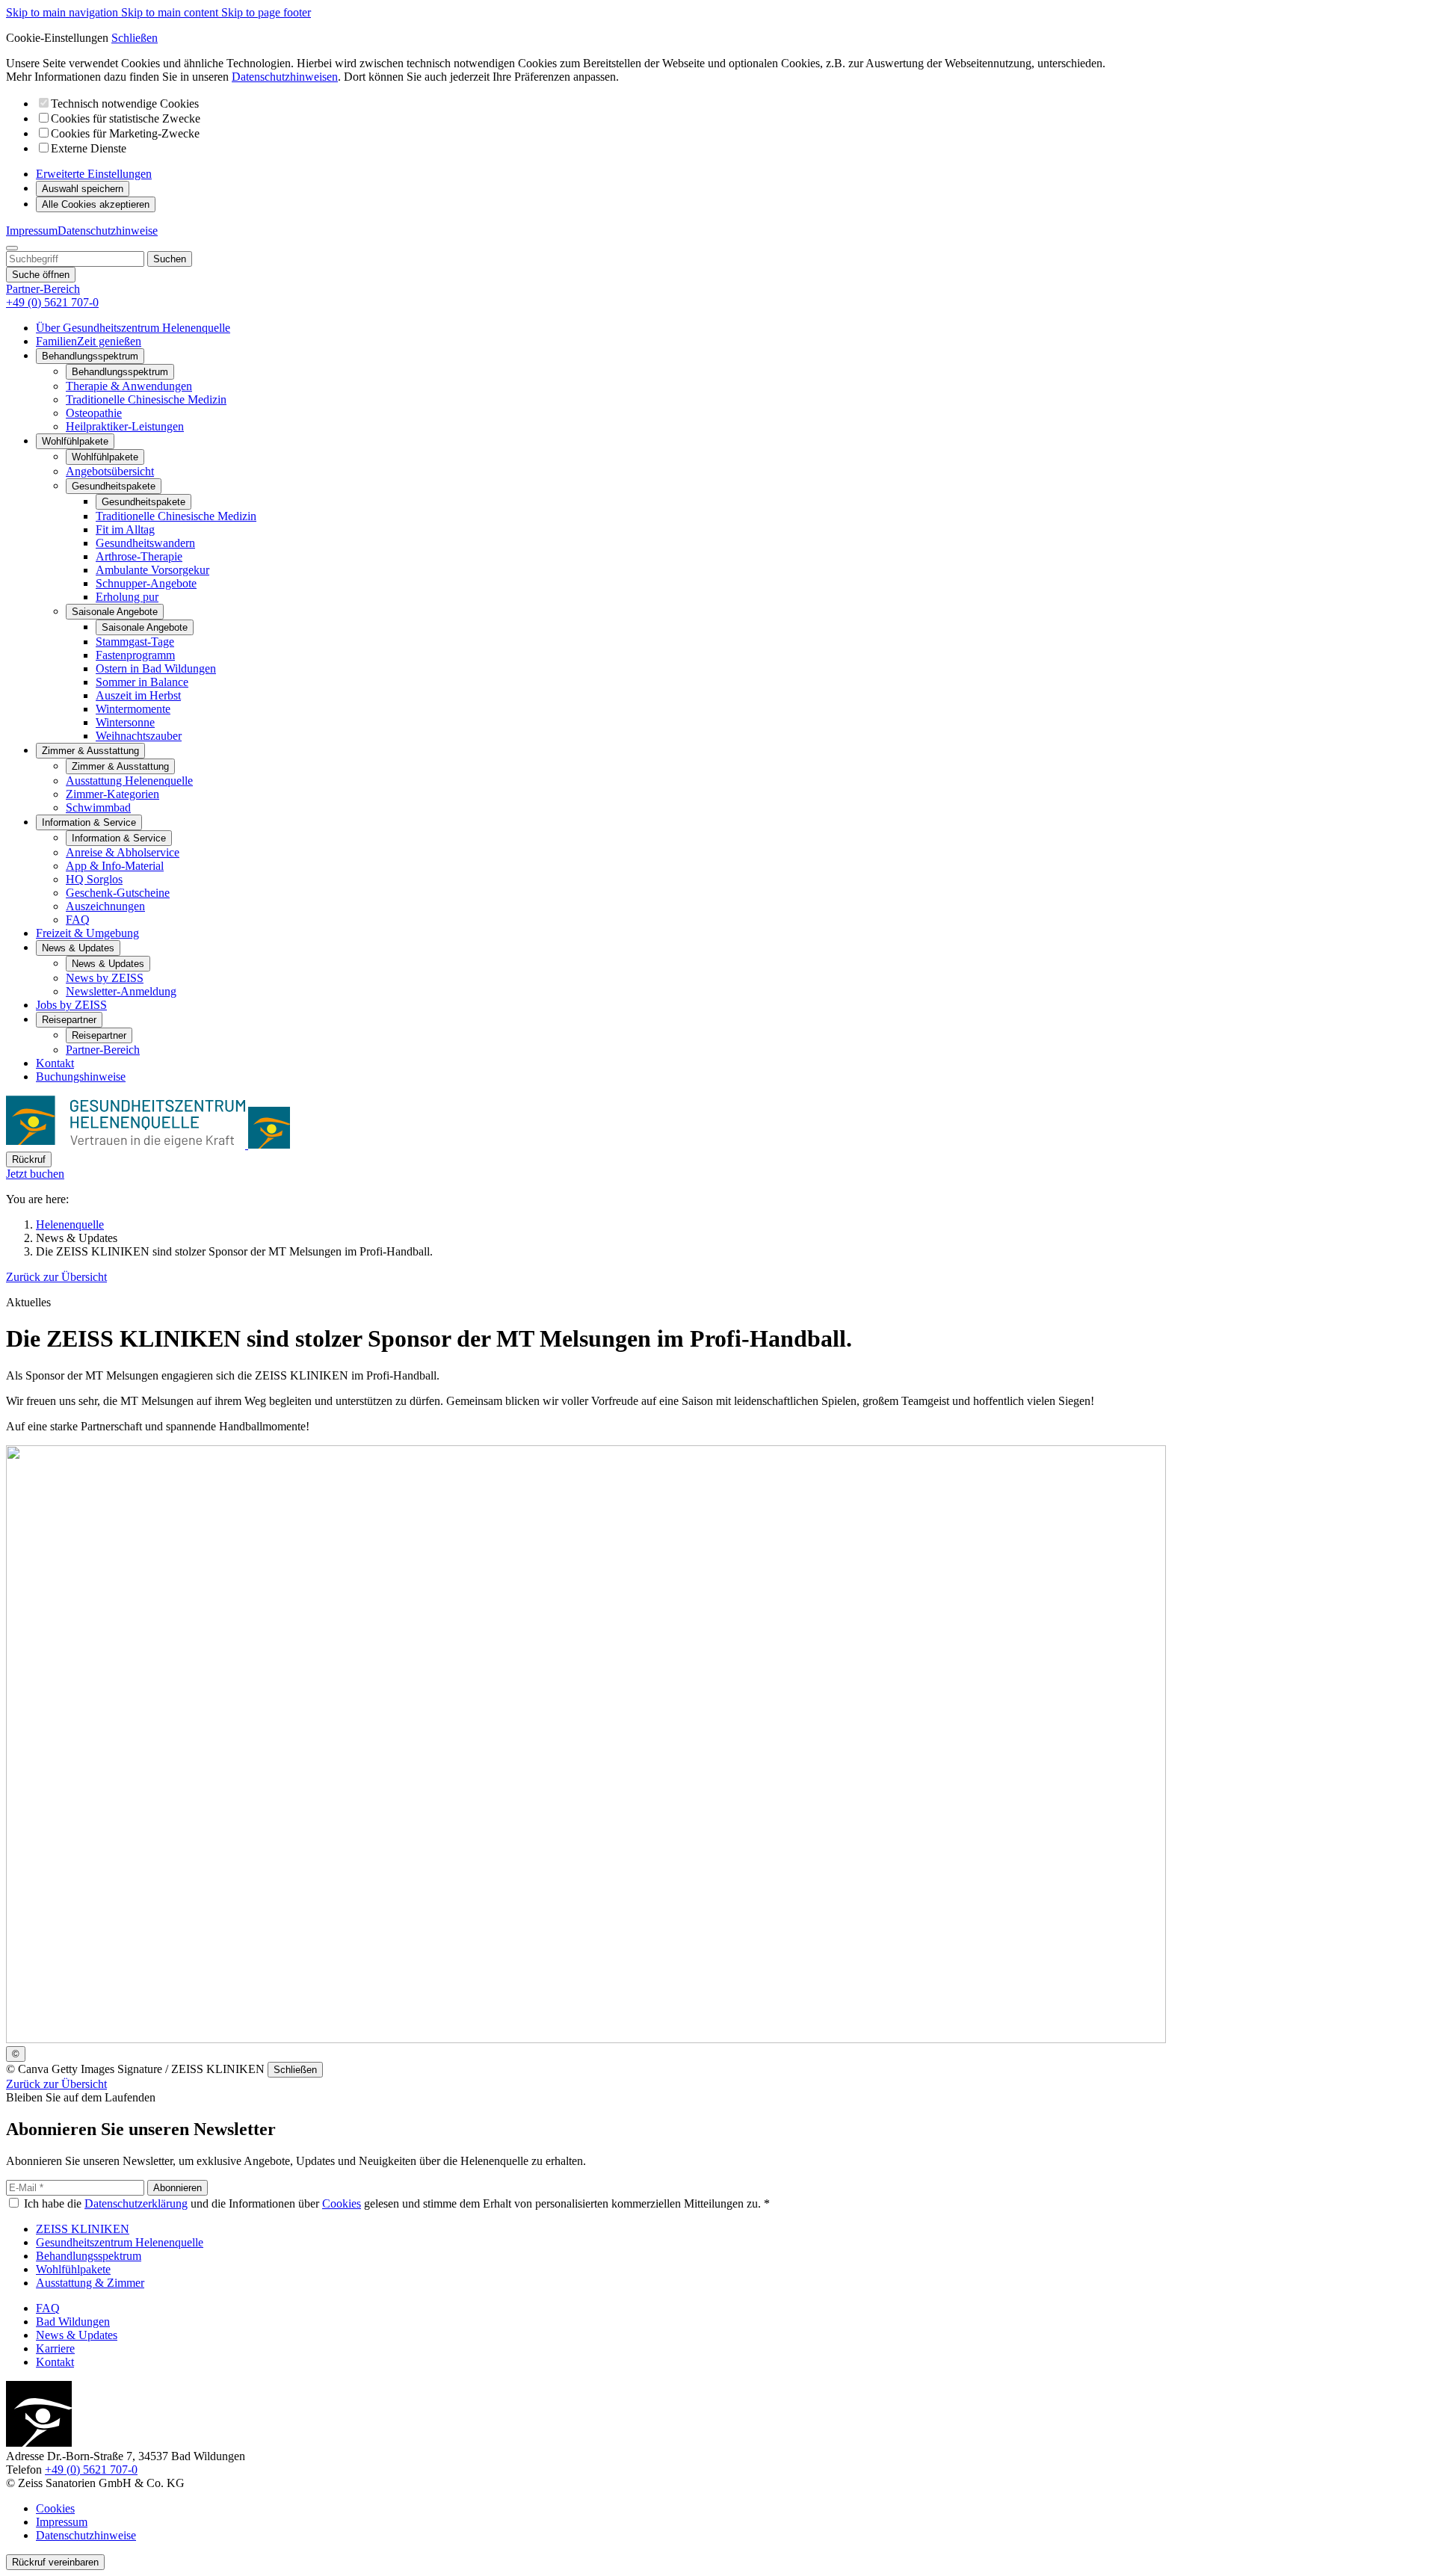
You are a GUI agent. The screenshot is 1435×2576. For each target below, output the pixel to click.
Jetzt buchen (35, 1174)
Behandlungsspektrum (120, 372)
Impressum (32, 231)
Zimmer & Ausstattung (120, 766)
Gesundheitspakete (143, 502)
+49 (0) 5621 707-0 (91, 2470)
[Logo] (148, 1145)
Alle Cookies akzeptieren (96, 204)
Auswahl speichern (83, 189)
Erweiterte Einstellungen (94, 174)
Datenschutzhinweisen (285, 77)
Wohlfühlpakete (105, 457)
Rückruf (29, 1159)
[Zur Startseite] (39, 2443)
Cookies (342, 2203)
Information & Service (119, 838)
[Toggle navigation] (12, 248)
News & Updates (108, 964)
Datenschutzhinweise (108, 231)
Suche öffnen (41, 275)
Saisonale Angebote (145, 627)
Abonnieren (178, 2188)
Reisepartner (99, 1035)
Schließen (135, 38)
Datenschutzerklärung (136, 2203)
